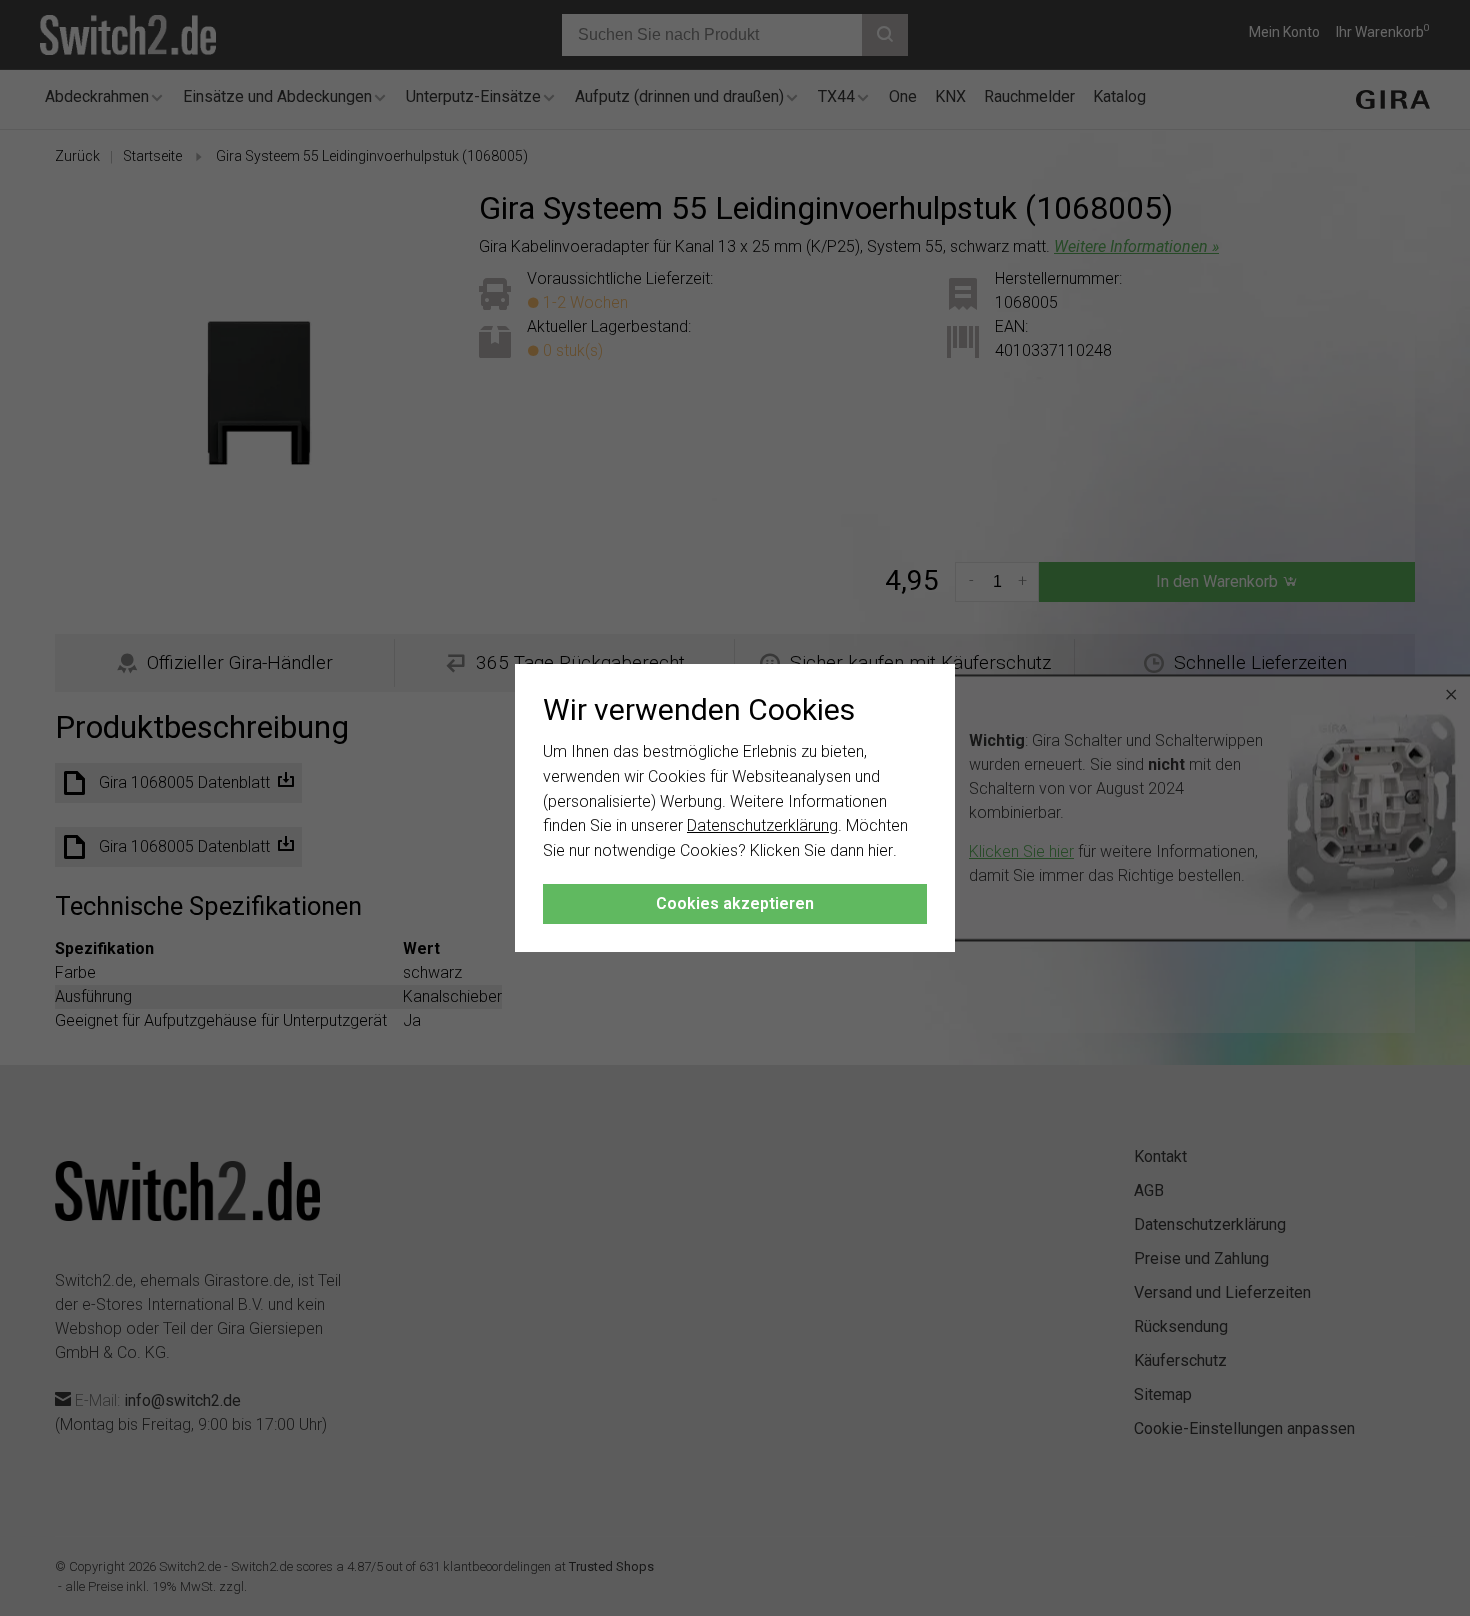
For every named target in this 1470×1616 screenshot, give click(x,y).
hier (880, 850)
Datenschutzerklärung (762, 825)
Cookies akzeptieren (735, 903)
